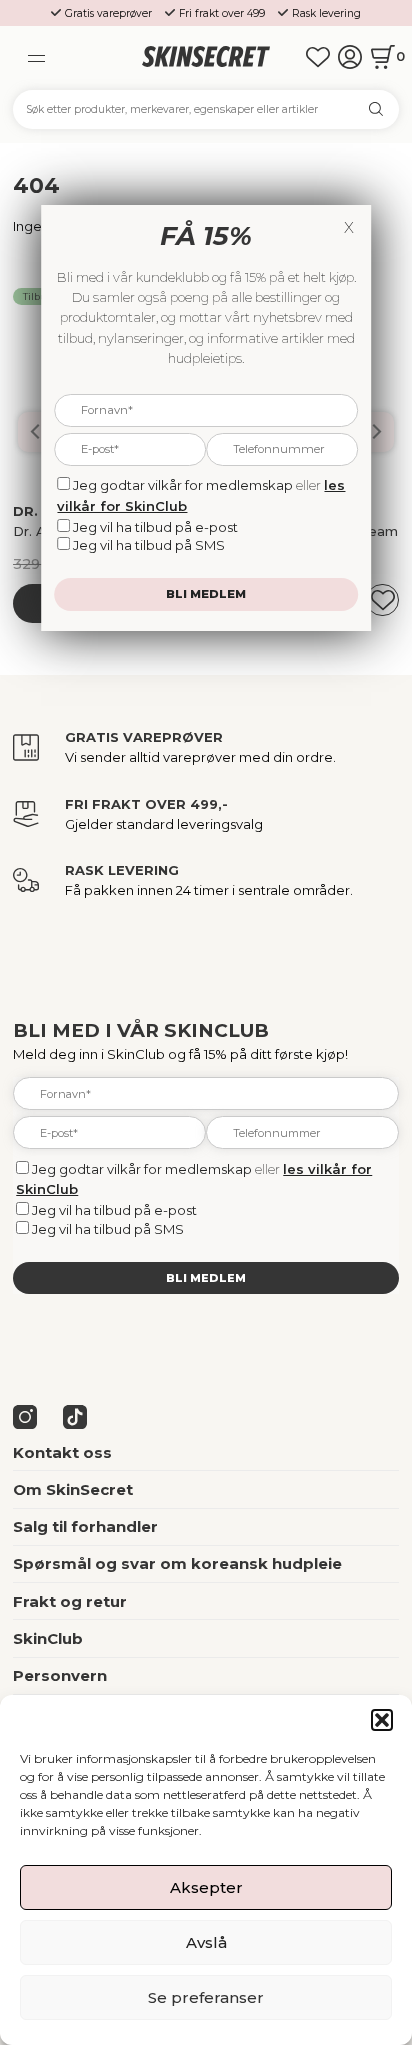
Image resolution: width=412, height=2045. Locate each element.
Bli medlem (206, 1278)
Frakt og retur (70, 1601)
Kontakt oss (62, 1452)
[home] (206, 58)
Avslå (206, 1942)
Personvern (60, 1675)
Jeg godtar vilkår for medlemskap (142, 1169)
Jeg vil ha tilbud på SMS (108, 1229)
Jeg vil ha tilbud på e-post (114, 1210)
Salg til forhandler (85, 1526)
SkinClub (48, 1638)
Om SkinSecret (73, 1489)
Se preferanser (206, 1997)
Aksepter (206, 1887)
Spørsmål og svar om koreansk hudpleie (177, 1563)
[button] (382, 1720)
